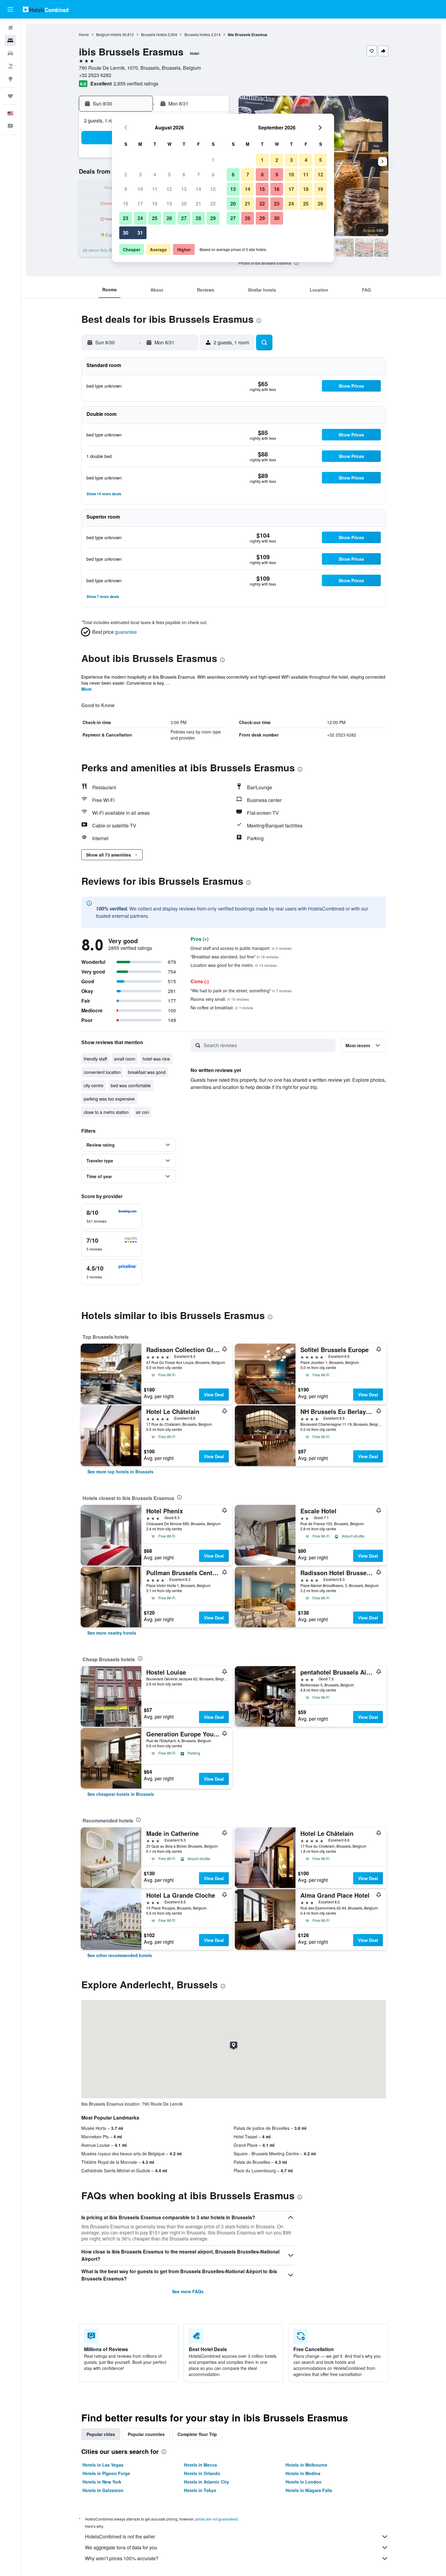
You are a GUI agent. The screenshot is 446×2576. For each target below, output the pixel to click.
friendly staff (95, 1059)
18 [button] (155, 204)
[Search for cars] (10, 53)
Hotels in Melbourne (306, 2465)
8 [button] (213, 174)
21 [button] (198, 204)
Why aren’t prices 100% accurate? (122, 2558)
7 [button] (199, 174)
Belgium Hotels (109, 34)
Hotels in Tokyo (200, 2490)
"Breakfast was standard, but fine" (235, 957)
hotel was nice (156, 1059)
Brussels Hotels (154, 34)
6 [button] (184, 174)
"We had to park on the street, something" (241, 991)
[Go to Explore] (10, 79)
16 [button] (126, 204)
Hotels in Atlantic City (206, 2482)
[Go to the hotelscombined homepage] (46, 9)
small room (125, 1059)
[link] (120, 1472)
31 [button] (140, 233)
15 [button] (213, 189)
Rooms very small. (220, 999)
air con (142, 1112)
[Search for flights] (10, 28)
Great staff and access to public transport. (241, 948)
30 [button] (126, 233)
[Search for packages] (10, 66)
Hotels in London (304, 2482)
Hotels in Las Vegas (103, 2465)
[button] (10, 9)
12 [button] (169, 189)
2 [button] (126, 174)
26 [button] (169, 218)
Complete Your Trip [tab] (197, 2434)
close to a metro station (106, 1112)
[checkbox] (112, 1216)
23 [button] (126, 218)
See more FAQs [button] (188, 2291)
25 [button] (155, 218)
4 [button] (155, 174)
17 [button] (140, 204)
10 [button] (140, 189)
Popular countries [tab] (146, 2434)
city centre (94, 1085)
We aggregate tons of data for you (121, 2547)
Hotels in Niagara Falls (309, 2490)
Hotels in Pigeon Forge (106, 2473)
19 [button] (169, 204)
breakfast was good (147, 1072)
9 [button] (126, 189)
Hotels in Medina (303, 2473)
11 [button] (155, 189)
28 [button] (198, 218)
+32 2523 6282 (95, 75)
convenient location (102, 1072)
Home (84, 34)
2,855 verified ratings (136, 84)
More (86, 689)
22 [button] (213, 204)
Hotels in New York (102, 2482)
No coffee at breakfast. (222, 1007)
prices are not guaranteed (216, 2519)
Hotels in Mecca (200, 2465)
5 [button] (169, 174)
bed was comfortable (131, 1085)
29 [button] (213, 218)
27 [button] (184, 218)
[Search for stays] (10, 41)
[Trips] (10, 96)
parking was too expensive (109, 1099)
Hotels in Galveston (103, 2490)
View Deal (214, 1395)
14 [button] (198, 189)
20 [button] (184, 204)
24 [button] (140, 218)
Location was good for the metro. (234, 965)
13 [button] (184, 189)
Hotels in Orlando (202, 2473)
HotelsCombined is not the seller (120, 2536)
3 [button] (140, 174)
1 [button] (213, 160)
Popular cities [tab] (101, 2434)
